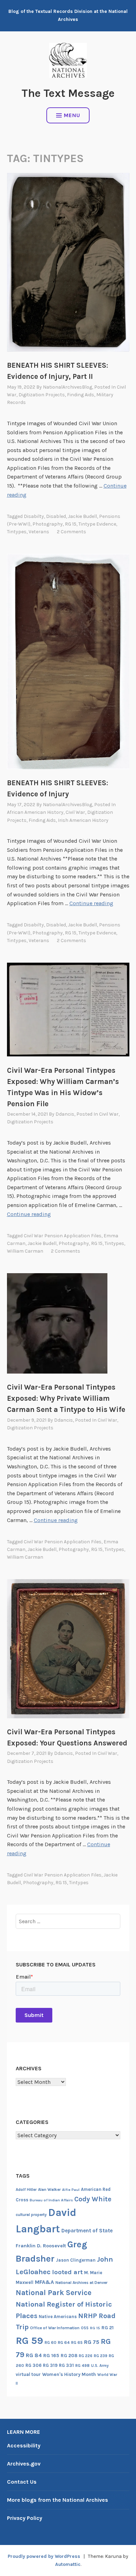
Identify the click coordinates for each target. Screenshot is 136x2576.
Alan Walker (49, 2189)
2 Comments (71, 532)
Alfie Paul (71, 2190)
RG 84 (34, 2355)
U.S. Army (100, 2366)
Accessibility (24, 2445)
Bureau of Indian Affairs (51, 2200)
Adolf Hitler (26, 2189)
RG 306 (33, 2365)
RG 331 (66, 2365)
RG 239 (101, 2356)
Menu (72, 115)
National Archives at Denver (81, 2283)
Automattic (68, 2564)
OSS (85, 2328)
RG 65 (77, 2342)
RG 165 (51, 2356)
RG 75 (92, 2342)
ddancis (65, 1114)
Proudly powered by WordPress (44, 2556)
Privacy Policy (25, 2518)
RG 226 (86, 2356)
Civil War (75, 812)
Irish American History (83, 820)
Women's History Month (69, 2374)
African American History (35, 812)
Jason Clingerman (76, 2260)
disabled (56, 516)
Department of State (87, 2231)
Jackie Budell (82, 516)
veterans (39, 532)
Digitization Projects (42, 395)
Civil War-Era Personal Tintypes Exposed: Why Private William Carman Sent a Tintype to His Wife (66, 1398)
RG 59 (29, 2341)
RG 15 (71, 524)
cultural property (31, 2215)
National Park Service (54, 2292)
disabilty (34, 516)
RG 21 (108, 2328)
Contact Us (22, 2482)
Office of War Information (55, 2328)
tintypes (17, 532)
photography (48, 524)
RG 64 (64, 2342)
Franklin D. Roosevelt (41, 2246)
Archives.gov (24, 2464)
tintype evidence (97, 524)
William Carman (25, 1251)
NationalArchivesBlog (67, 387)
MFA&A (44, 2282)
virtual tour (28, 2374)
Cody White (93, 2199)
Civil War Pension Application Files (63, 1236)
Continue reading (91, 903)
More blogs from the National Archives (58, 2500)
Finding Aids (81, 395)
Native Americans (58, 2317)
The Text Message (68, 93)
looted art (67, 2272)
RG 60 (51, 2342)
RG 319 (50, 2365)
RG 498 (82, 2365)
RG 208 (69, 2356)
